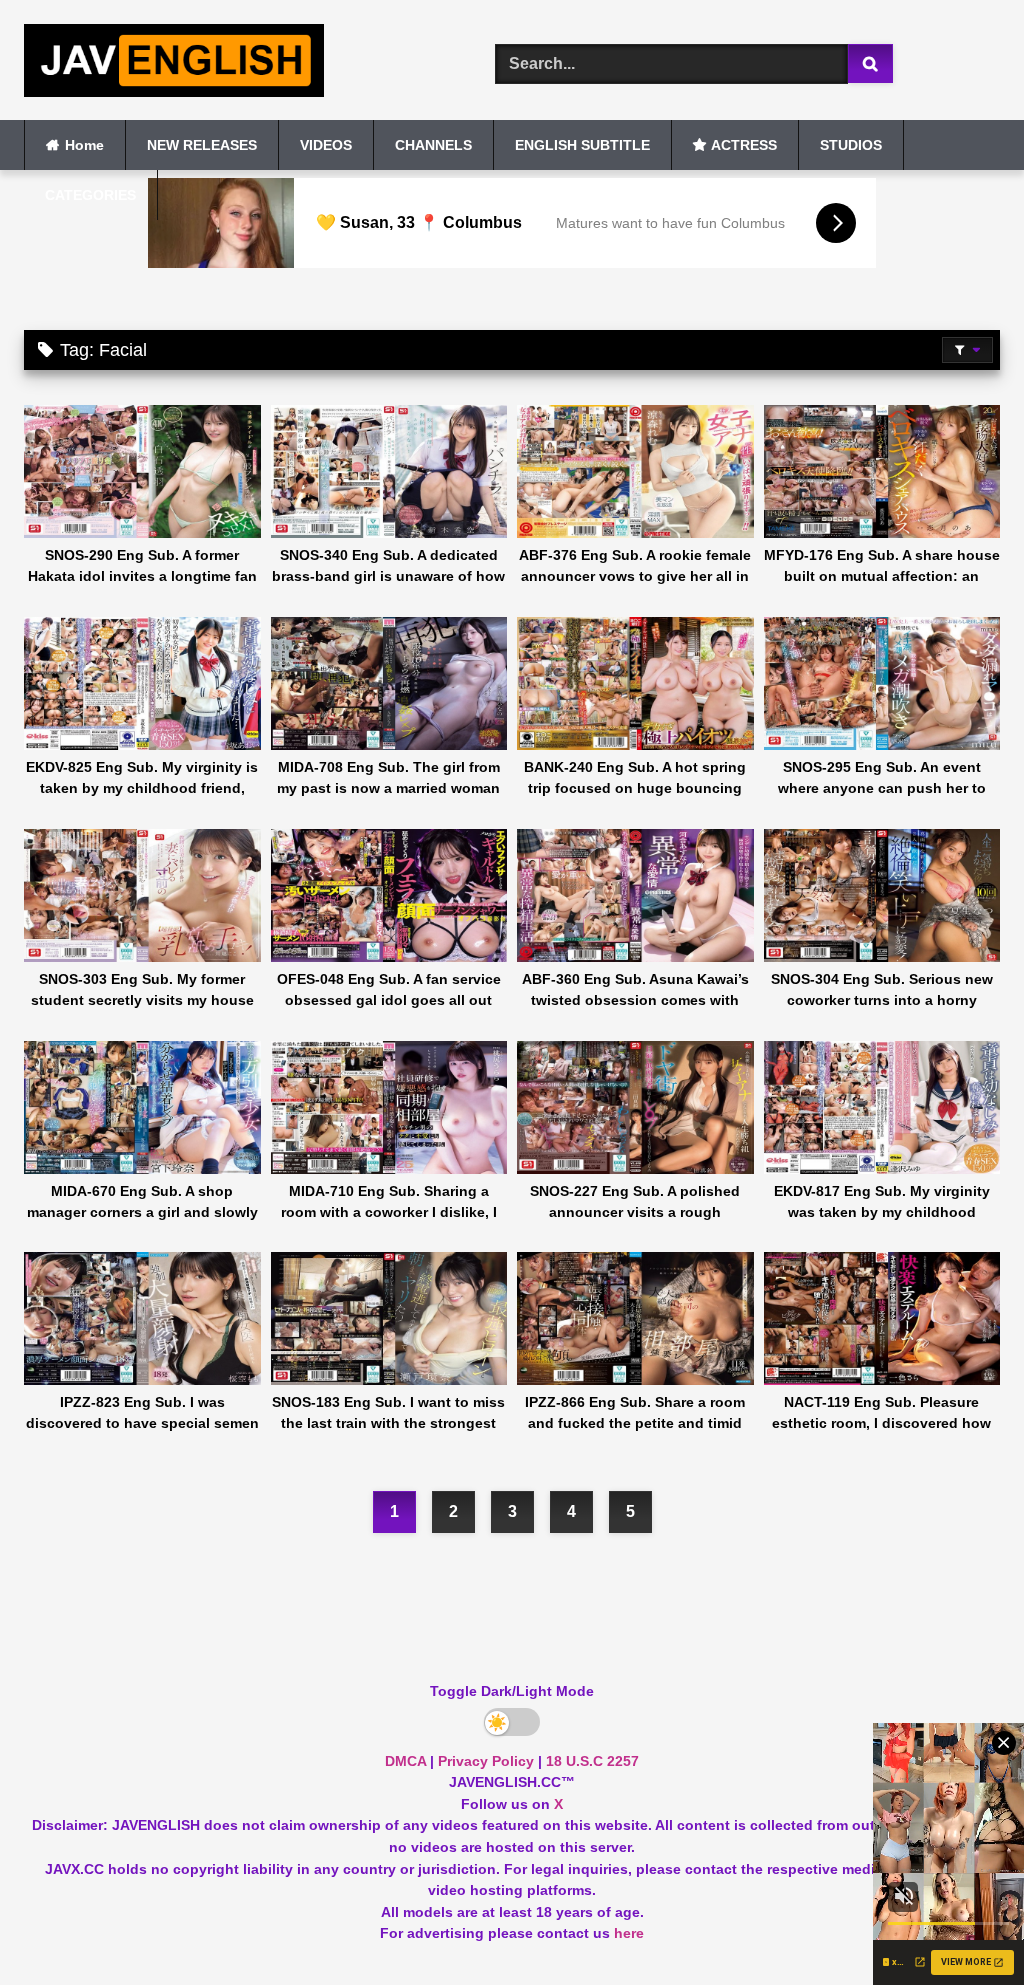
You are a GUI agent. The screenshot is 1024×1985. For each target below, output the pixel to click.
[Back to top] (962, 1925)
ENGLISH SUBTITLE (582, 145)
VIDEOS (326, 145)
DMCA (405, 1761)
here (629, 1933)
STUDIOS (851, 145)
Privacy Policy (486, 1761)
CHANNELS (433, 145)
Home (84, 145)
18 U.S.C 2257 (592, 1761)
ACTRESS (744, 145)
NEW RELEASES (202, 145)
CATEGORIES (90, 195)
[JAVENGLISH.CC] (228, 64)
